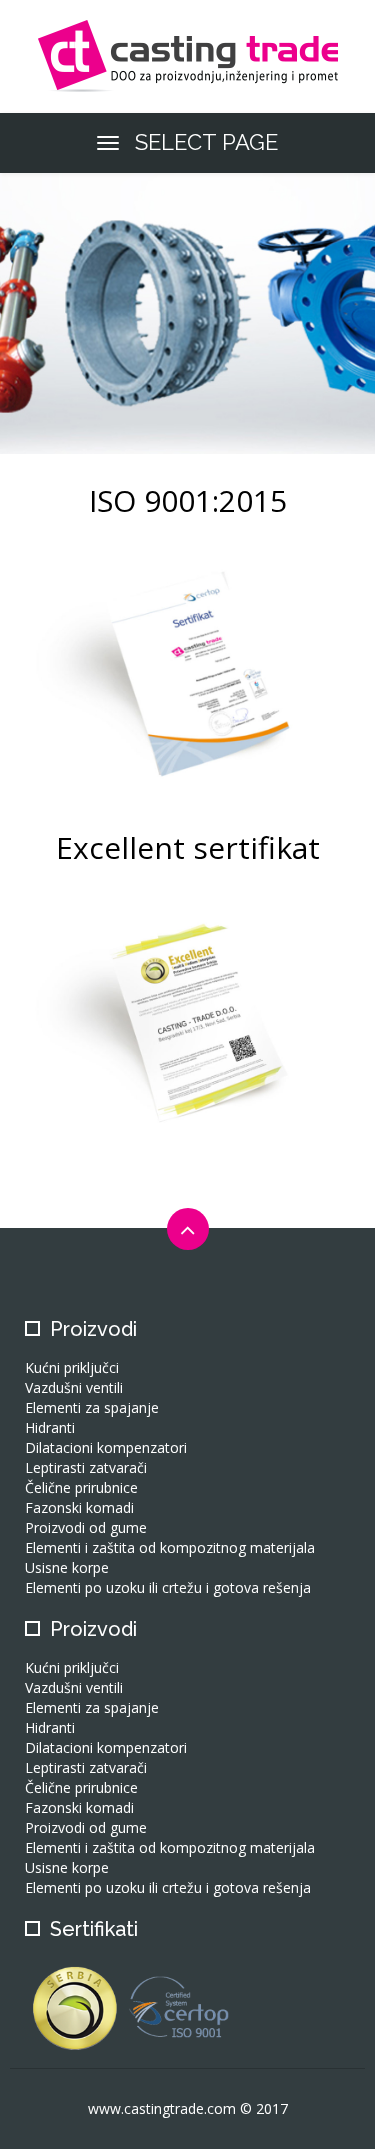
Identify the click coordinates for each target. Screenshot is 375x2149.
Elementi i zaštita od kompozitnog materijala (170, 1547)
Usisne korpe (67, 1567)
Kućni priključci (72, 1367)
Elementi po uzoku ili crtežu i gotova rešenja (168, 1587)
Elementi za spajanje (92, 1407)
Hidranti (50, 1427)
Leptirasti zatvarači (86, 1467)
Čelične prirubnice (81, 1487)
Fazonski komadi (79, 1507)
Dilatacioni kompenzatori (106, 1447)
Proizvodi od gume (86, 1527)
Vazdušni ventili (74, 1387)
